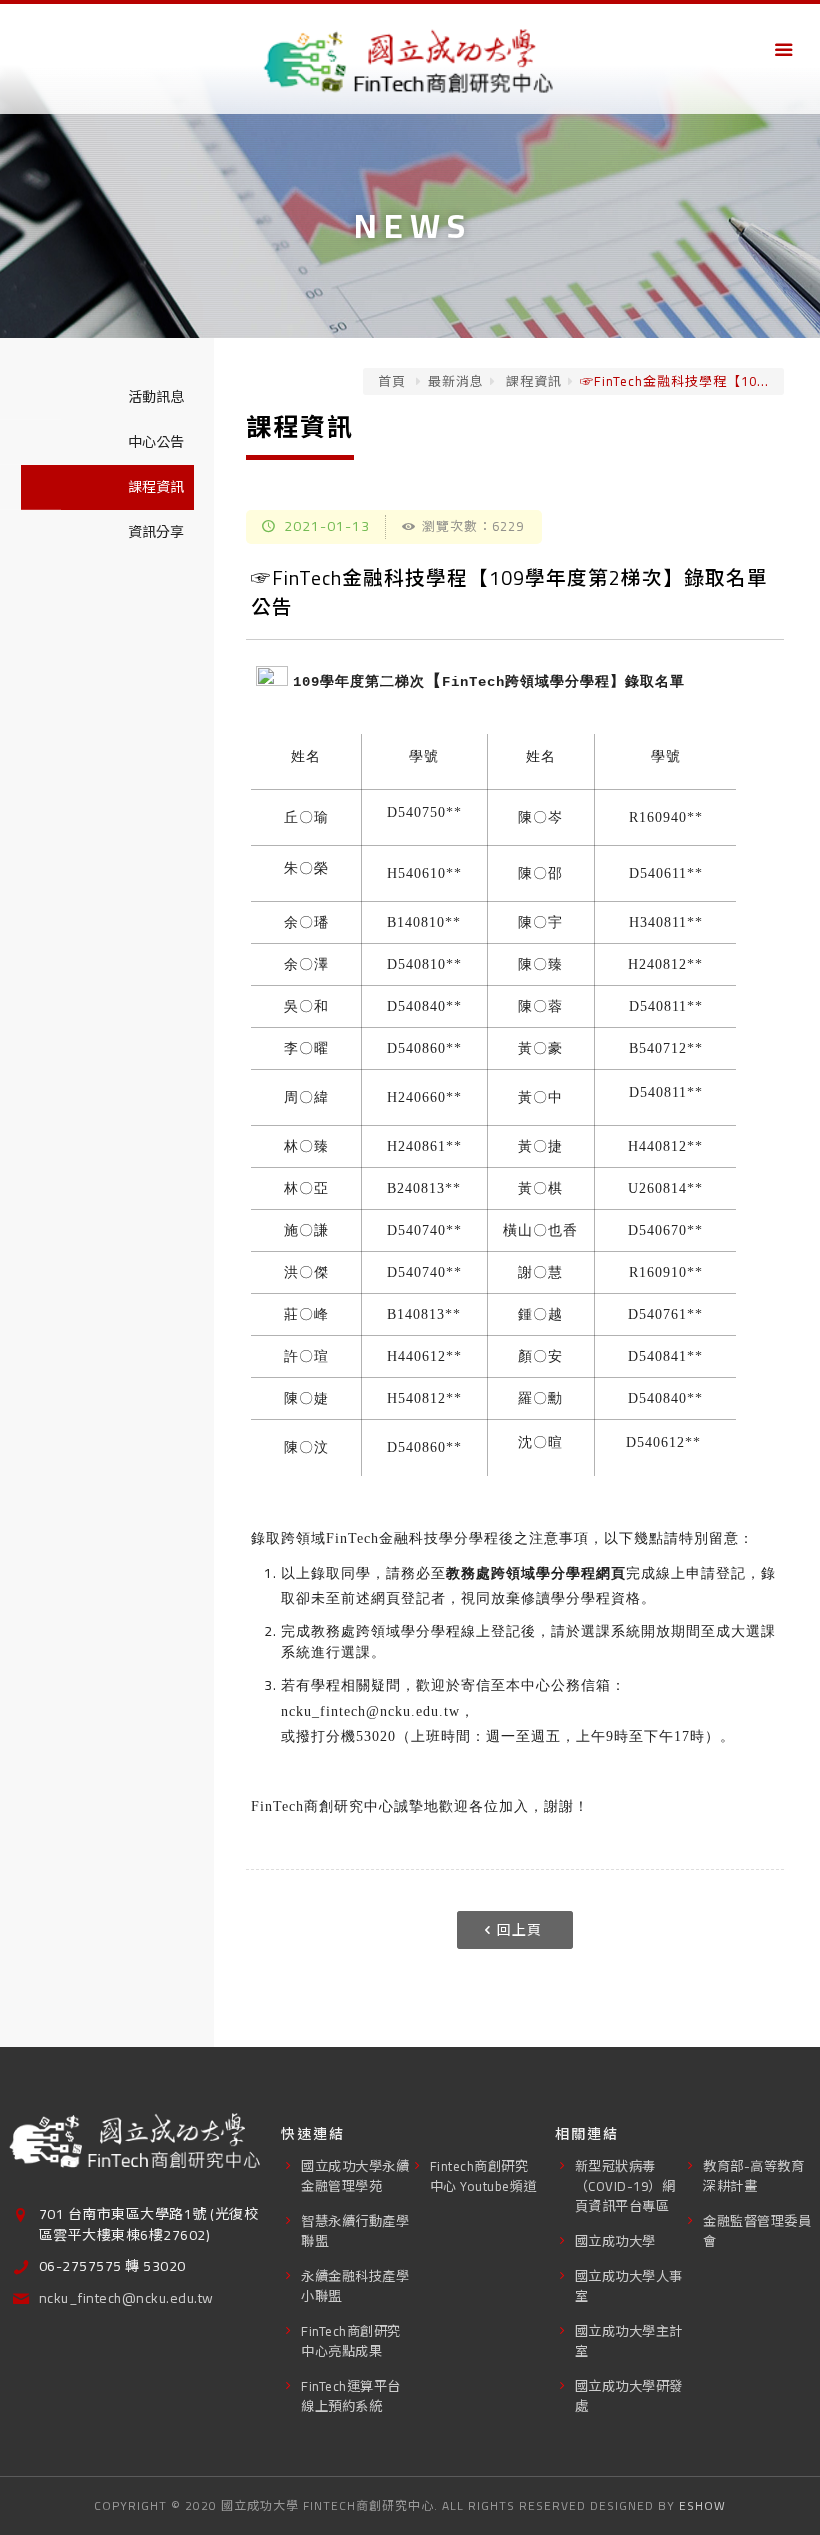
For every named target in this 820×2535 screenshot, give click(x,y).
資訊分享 (156, 532)
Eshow (702, 2505)
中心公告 (156, 442)
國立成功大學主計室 (629, 2341)
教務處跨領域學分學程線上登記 (416, 1631)
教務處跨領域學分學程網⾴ (536, 1573)
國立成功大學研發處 (629, 2396)
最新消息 (456, 381)
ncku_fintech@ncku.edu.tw (370, 1711)
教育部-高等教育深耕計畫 (753, 2176)
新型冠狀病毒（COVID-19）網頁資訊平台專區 (625, 2186)
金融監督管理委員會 (757, 2231)
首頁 (392, 381)
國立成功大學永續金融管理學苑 (355, 2176)
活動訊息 (156, 397)
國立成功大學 (615, 2241)
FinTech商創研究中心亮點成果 (351, 2341)
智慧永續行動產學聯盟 (355, 2231)
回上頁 (519, 1930)
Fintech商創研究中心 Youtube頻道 (483, 2176)
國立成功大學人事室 (629, 2286)
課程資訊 (532, 381)
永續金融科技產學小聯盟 (355, 2286)
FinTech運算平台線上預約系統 (351, 2396)
